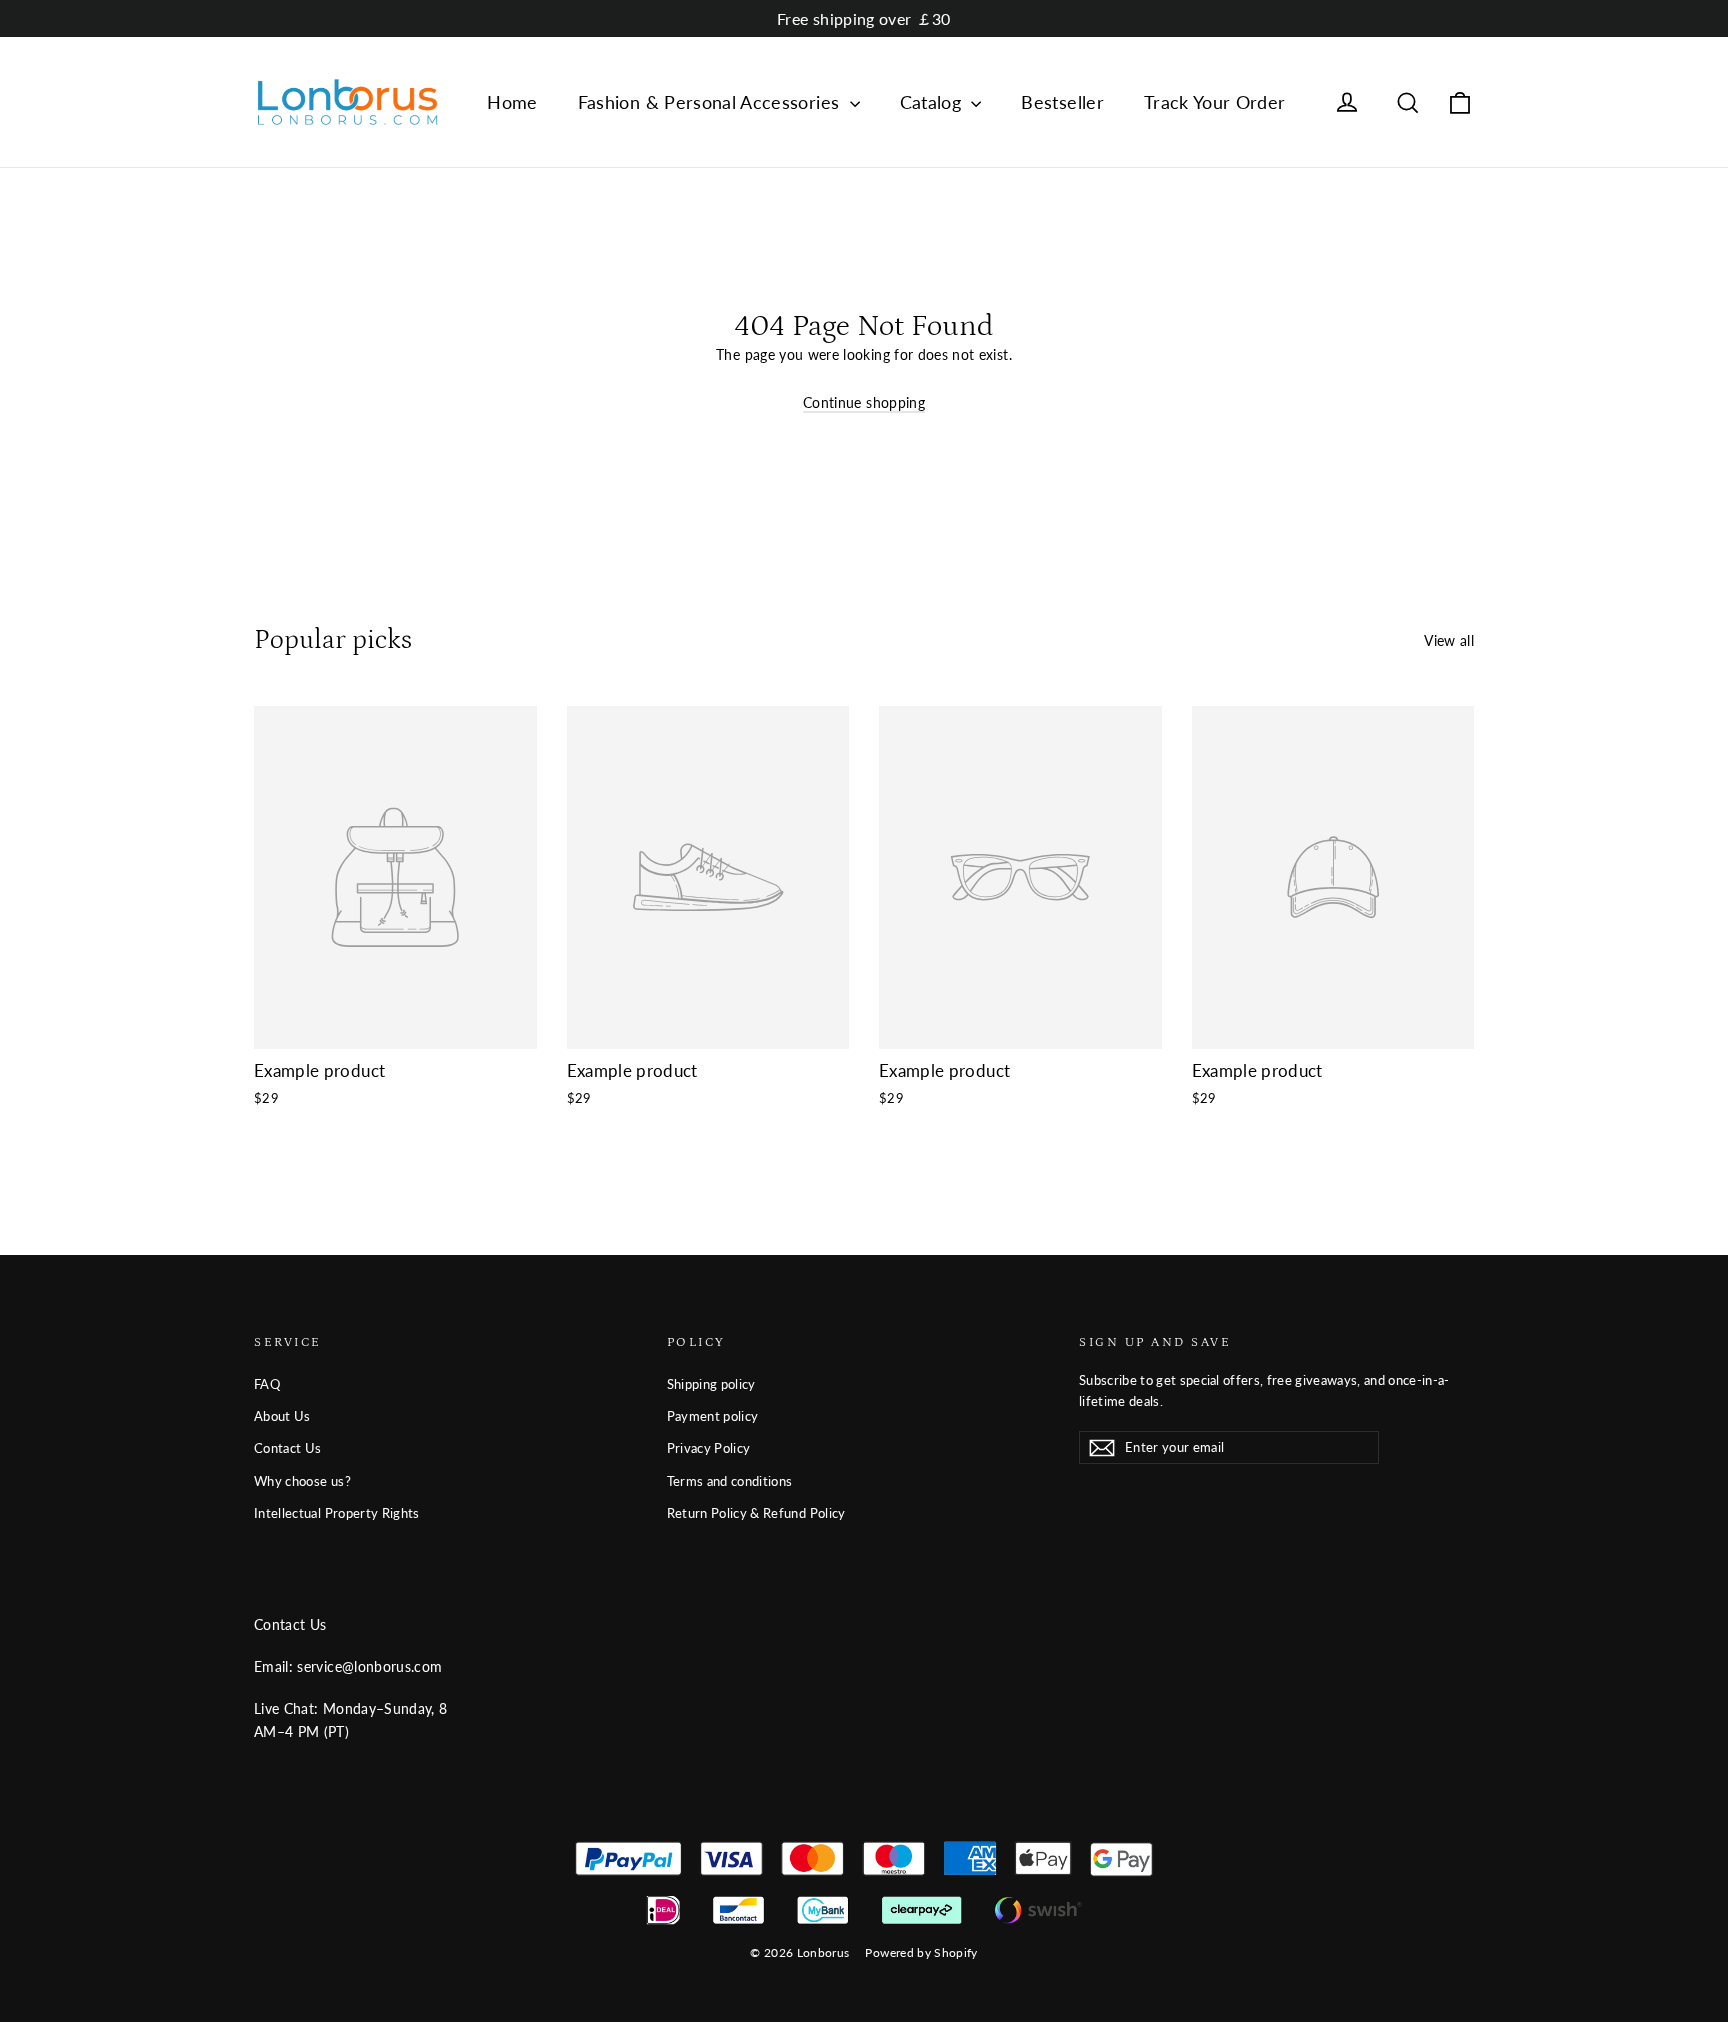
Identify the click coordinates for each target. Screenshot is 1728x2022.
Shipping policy (711, 1384)
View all (1449, 640)
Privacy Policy (709, 1448)
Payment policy (713, 1416)
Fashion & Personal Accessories (711, 102)
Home (512, 102)
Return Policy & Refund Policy (756, 1513)
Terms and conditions (730, 1481)
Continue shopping (864, 402)
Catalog (933, 102)
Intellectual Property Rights (337, 1513)
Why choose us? (302, 1481)
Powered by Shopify (921, 1952)
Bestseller (1062, 102)
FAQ (267, 1384)
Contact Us (288, 1448)
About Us (282, 1416)
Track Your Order (1215, 102)
